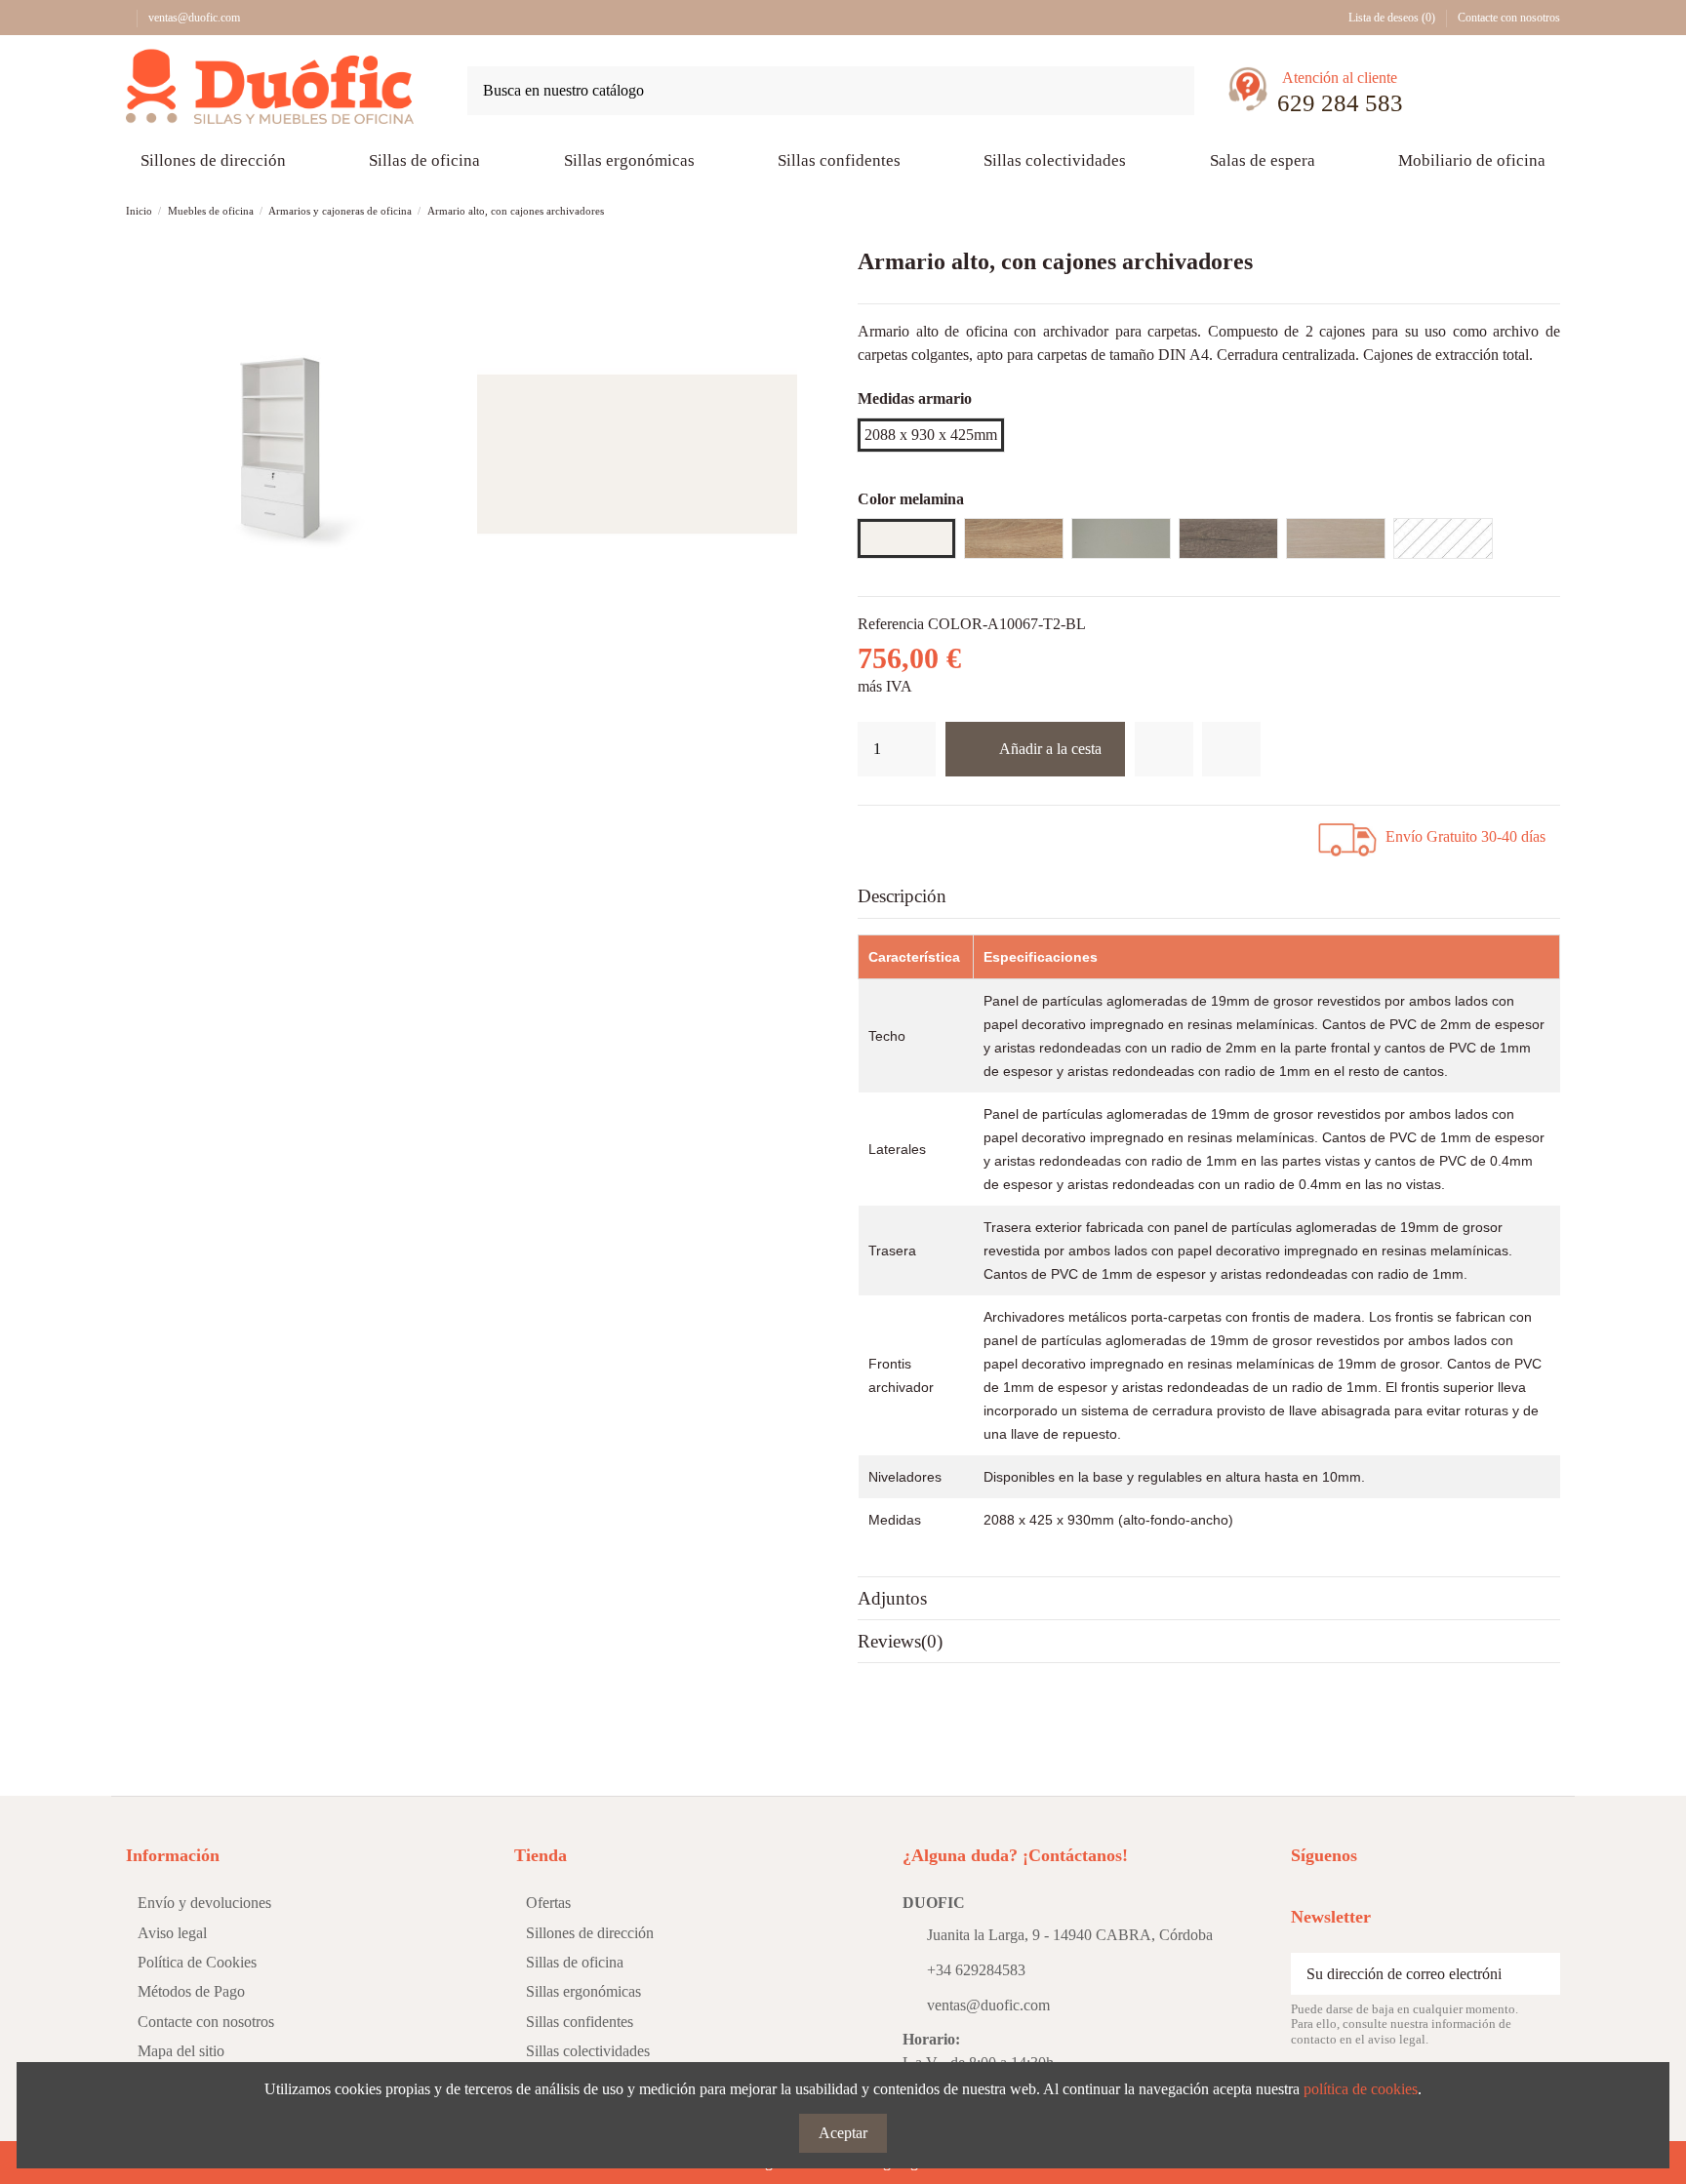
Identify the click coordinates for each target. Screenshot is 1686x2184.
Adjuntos (892, 1598)
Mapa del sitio (181, 2051)
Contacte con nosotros (1509, 18)
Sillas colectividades (588, 2051)
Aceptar (843, 2133)
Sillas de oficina (575, 1962)
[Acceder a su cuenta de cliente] (1490, 95)
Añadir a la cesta (1050, 749)
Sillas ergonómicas (583, 1991)
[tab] (1209, 897)
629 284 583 (1340, 103)
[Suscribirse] (1539, 1974)
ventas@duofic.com (194, 18)
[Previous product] (1529, 211)
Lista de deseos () (1392, 18)
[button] (1263, 161)
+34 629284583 (976, 1970)
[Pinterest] (933, 833)
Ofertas (548, 1903)
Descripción (902, 896)
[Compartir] (883, 833)
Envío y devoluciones (204, 1903)
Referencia (891, 624)
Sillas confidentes (580, 2022)
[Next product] (1551, 211)
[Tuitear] (907, 833)
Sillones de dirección (590, 1933)
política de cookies (1361, 2089)
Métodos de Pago (191, 1991)
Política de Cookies (197, 1962)
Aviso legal (172, 1933)
